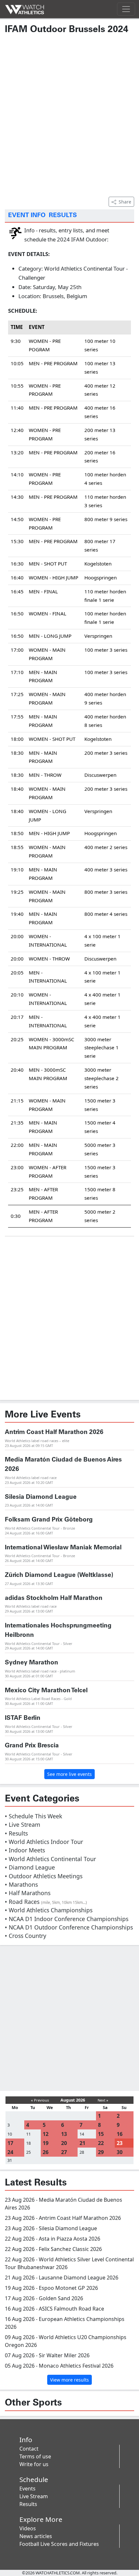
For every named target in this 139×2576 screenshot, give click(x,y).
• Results (16, 1833)
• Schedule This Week (33, 1816)
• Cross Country (26, 1936)
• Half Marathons (28, 1893)
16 (120, 2134)
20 (64, 2143)
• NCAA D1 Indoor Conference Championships (67, 1919)
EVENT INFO (27, 216)
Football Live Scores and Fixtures (59, 2544)
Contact (29, 2449)
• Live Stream (22, 1824)
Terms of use (35, 2456)
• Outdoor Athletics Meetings (44, 1876)
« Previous (40, 2100)
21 (82, 2143)
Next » (103, 2100)
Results (28, 2504)
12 (46, 2134)
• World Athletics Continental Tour (50, 1859)
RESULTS (63, 216)
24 (10, 2152)
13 (64, 2134)
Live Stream (34, 2496)
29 (101, 2152)
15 (101, 2134)
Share (125, 202)
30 (120, 2152)
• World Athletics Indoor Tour (44, 1842)
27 (64, 2152)
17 (10, 2143)
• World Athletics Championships (49, 1910)
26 (46, 2152)
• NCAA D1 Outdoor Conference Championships (69, 1927)
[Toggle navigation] (126, 9)
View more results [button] (69, 2380)
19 (46, 2143)
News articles (36, 2536)
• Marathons (21, 1884)
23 (120, 2143)
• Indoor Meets (25, 1850)
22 (101, 2143)
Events (27, 2489)
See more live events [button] (69, 1774)
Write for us (34, 2464)
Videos (28, 2528)
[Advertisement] (69, 115)
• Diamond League (30, 1867)
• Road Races (46, 1902)
